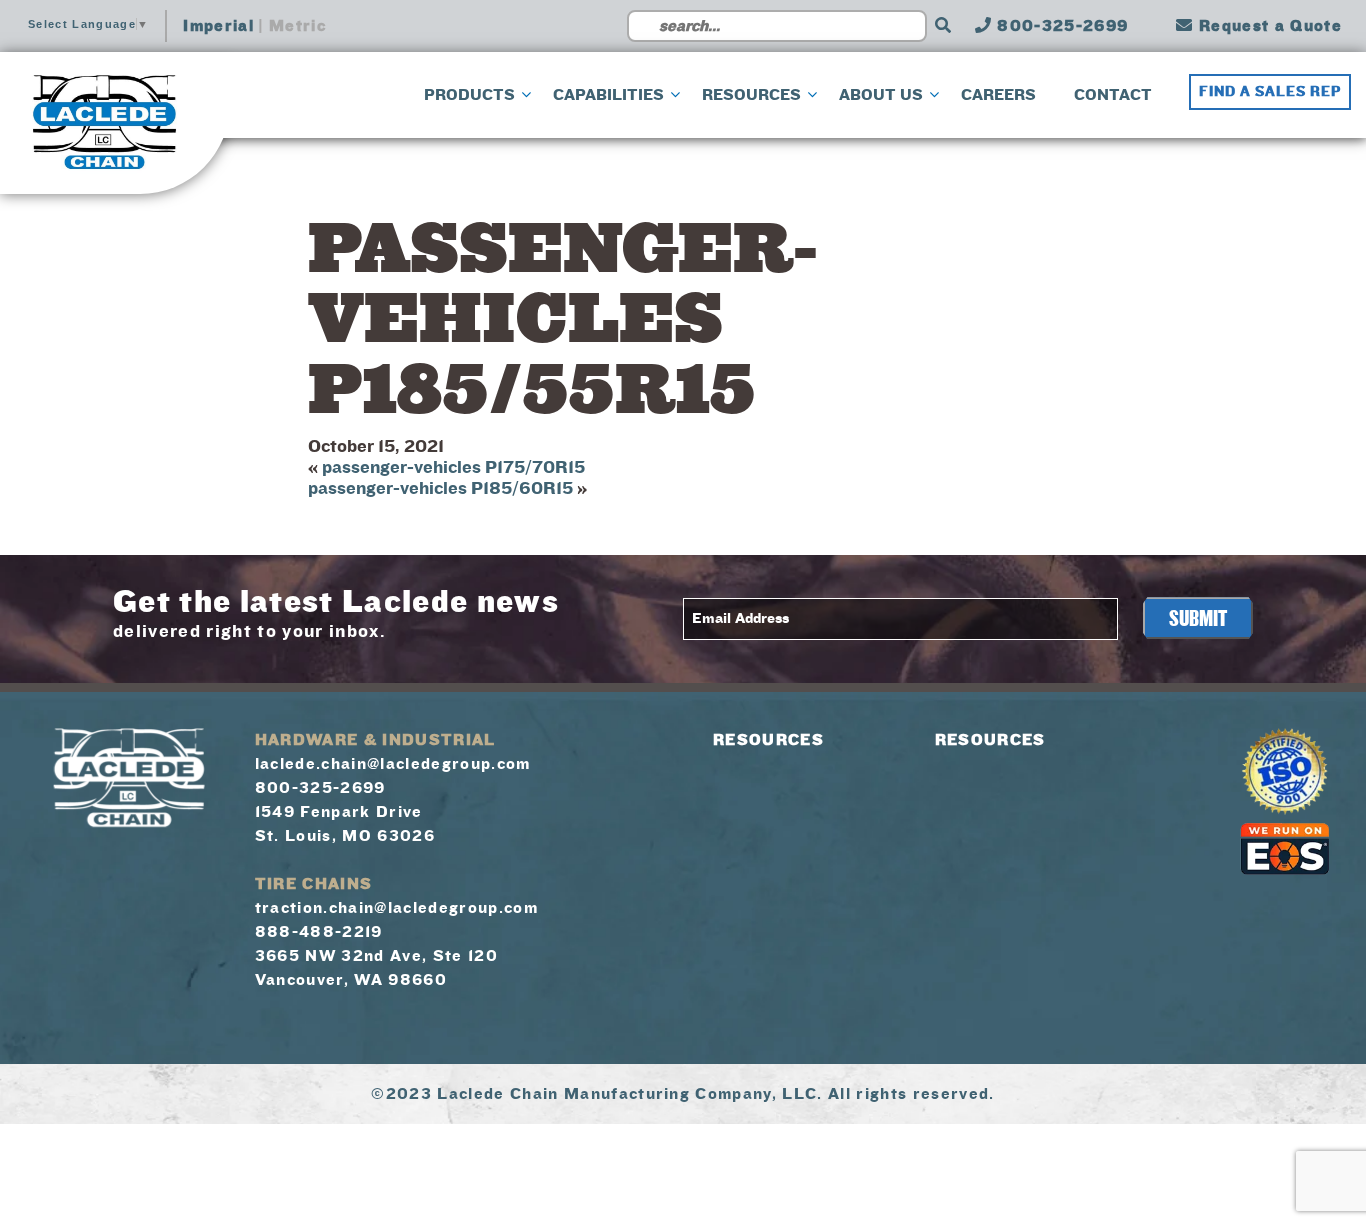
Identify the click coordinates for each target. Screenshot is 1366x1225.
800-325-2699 (1060, 26)
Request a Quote (1268, 26)
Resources (768, 740)
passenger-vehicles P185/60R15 (440, 488)
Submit (1198, 619)
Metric (297, 26)
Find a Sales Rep (1270, 92)
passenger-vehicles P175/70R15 (453, 467)
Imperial (218, 26)
